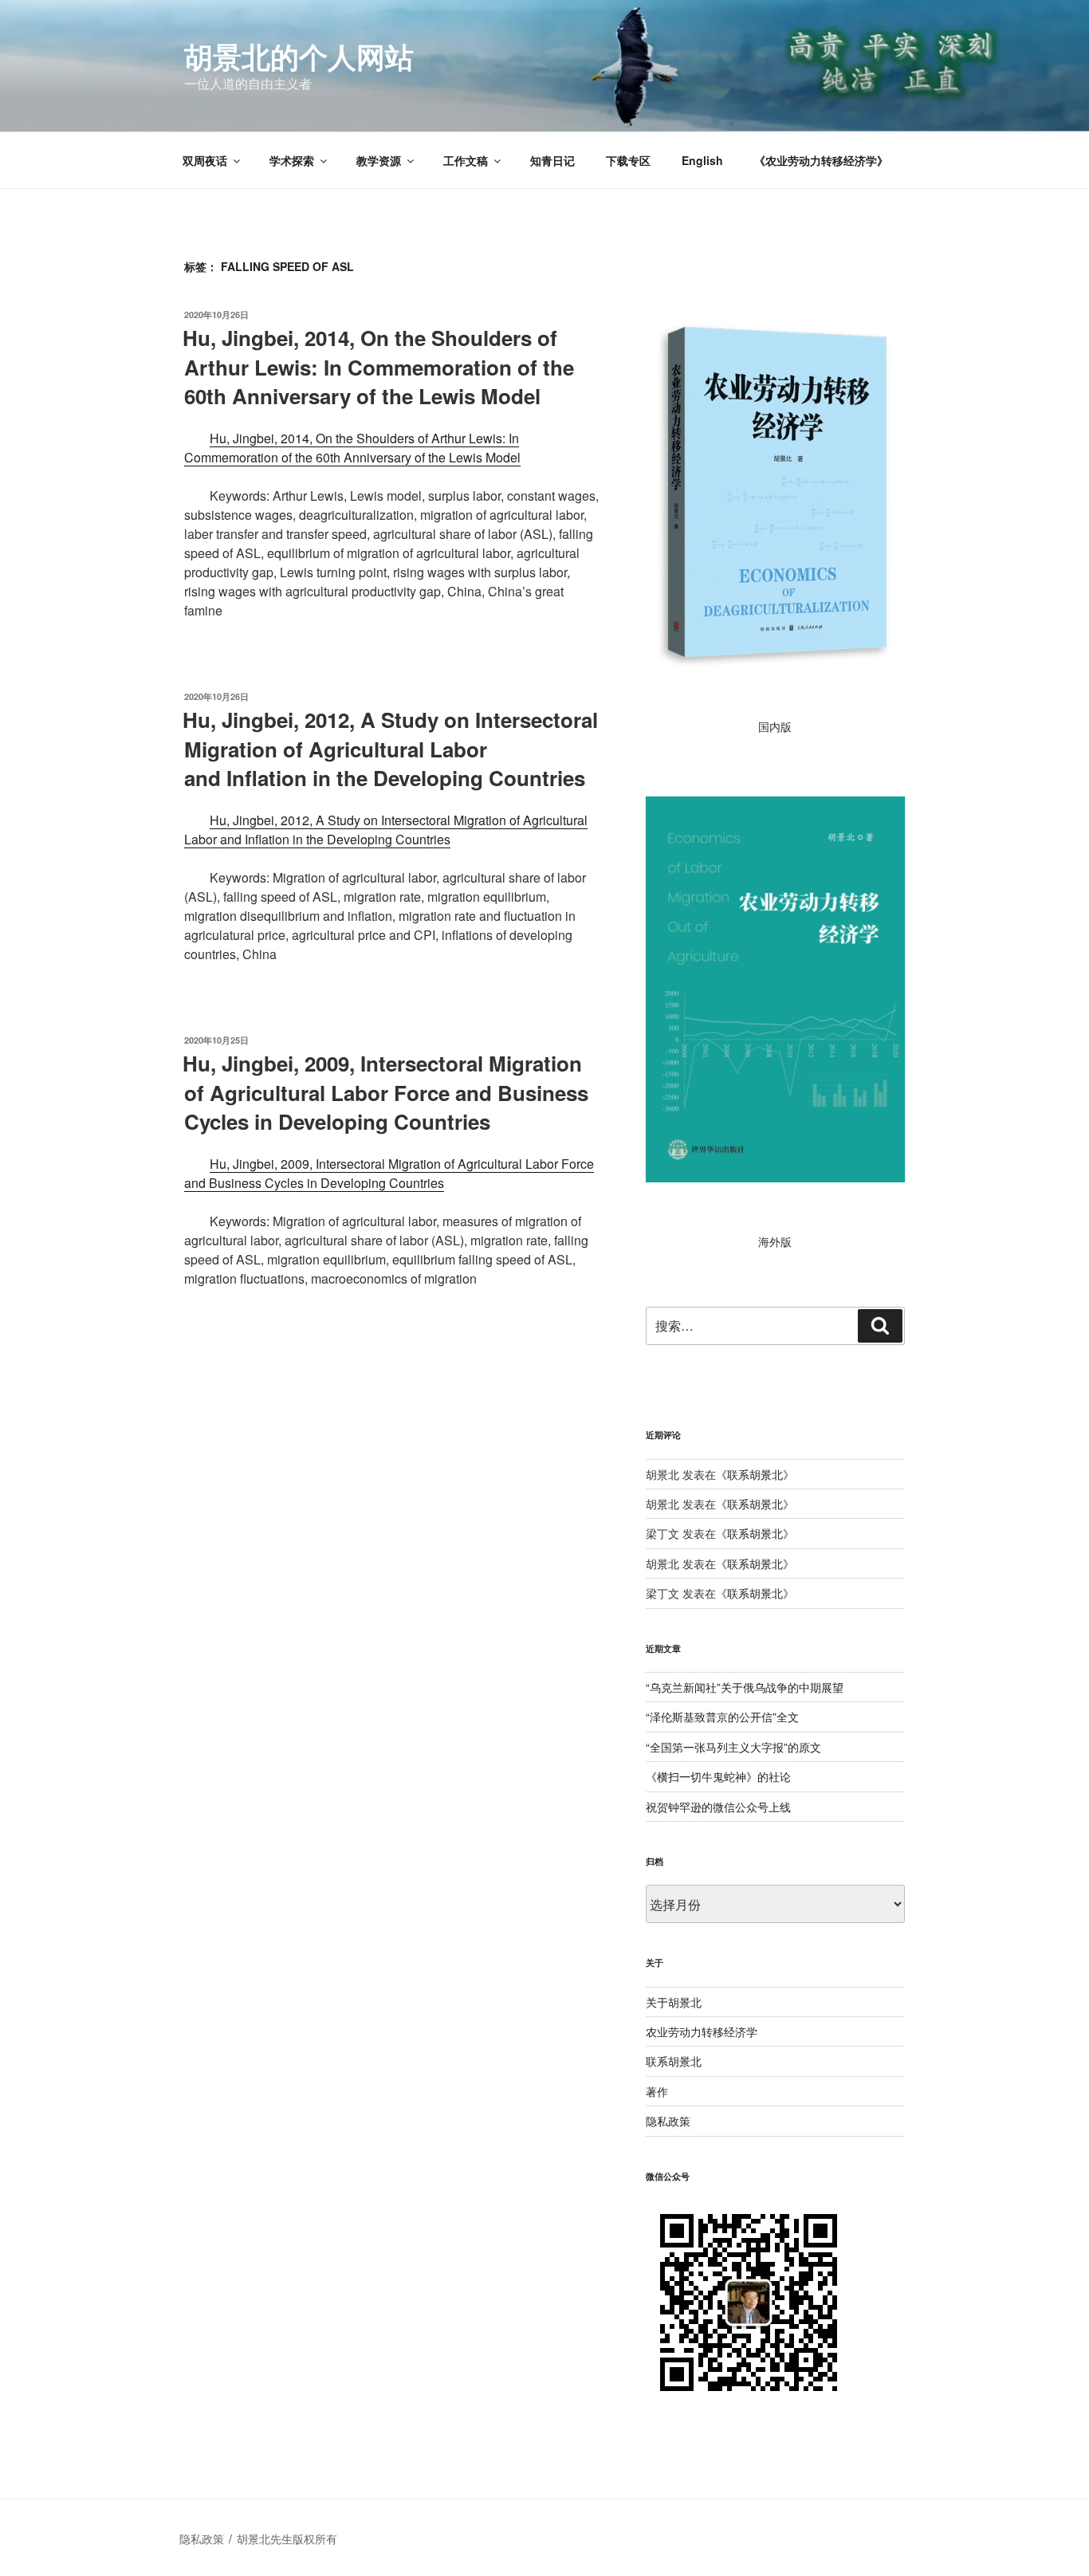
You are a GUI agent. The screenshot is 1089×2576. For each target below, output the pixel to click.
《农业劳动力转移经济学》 (821, 160)
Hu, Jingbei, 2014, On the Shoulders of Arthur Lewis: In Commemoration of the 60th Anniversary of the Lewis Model (378, 367)
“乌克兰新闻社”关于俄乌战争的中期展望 (745, 1687)
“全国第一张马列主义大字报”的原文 (733, 1747)
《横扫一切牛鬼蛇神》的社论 (718, 1776)
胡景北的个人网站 (299, 56)
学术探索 (292, 160)
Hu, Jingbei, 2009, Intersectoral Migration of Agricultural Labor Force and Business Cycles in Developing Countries (385, 1092)
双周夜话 (205, 160)
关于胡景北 (674, 2002)
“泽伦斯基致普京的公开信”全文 (722, 1717)
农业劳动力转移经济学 (702, 2031)
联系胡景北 (755, 1474)
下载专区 (628, 160)
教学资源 (379, 160)
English (702, 160)
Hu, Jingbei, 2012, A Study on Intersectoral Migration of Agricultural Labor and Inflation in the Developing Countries (386, 830)
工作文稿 (466, 160)
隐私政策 (668, 2121)
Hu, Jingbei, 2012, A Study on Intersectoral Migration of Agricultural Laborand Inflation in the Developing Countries (390, 749)
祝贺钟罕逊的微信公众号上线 (718, 1807)
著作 (657, 2091)
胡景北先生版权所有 (289, 2539)
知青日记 (552, 160)
